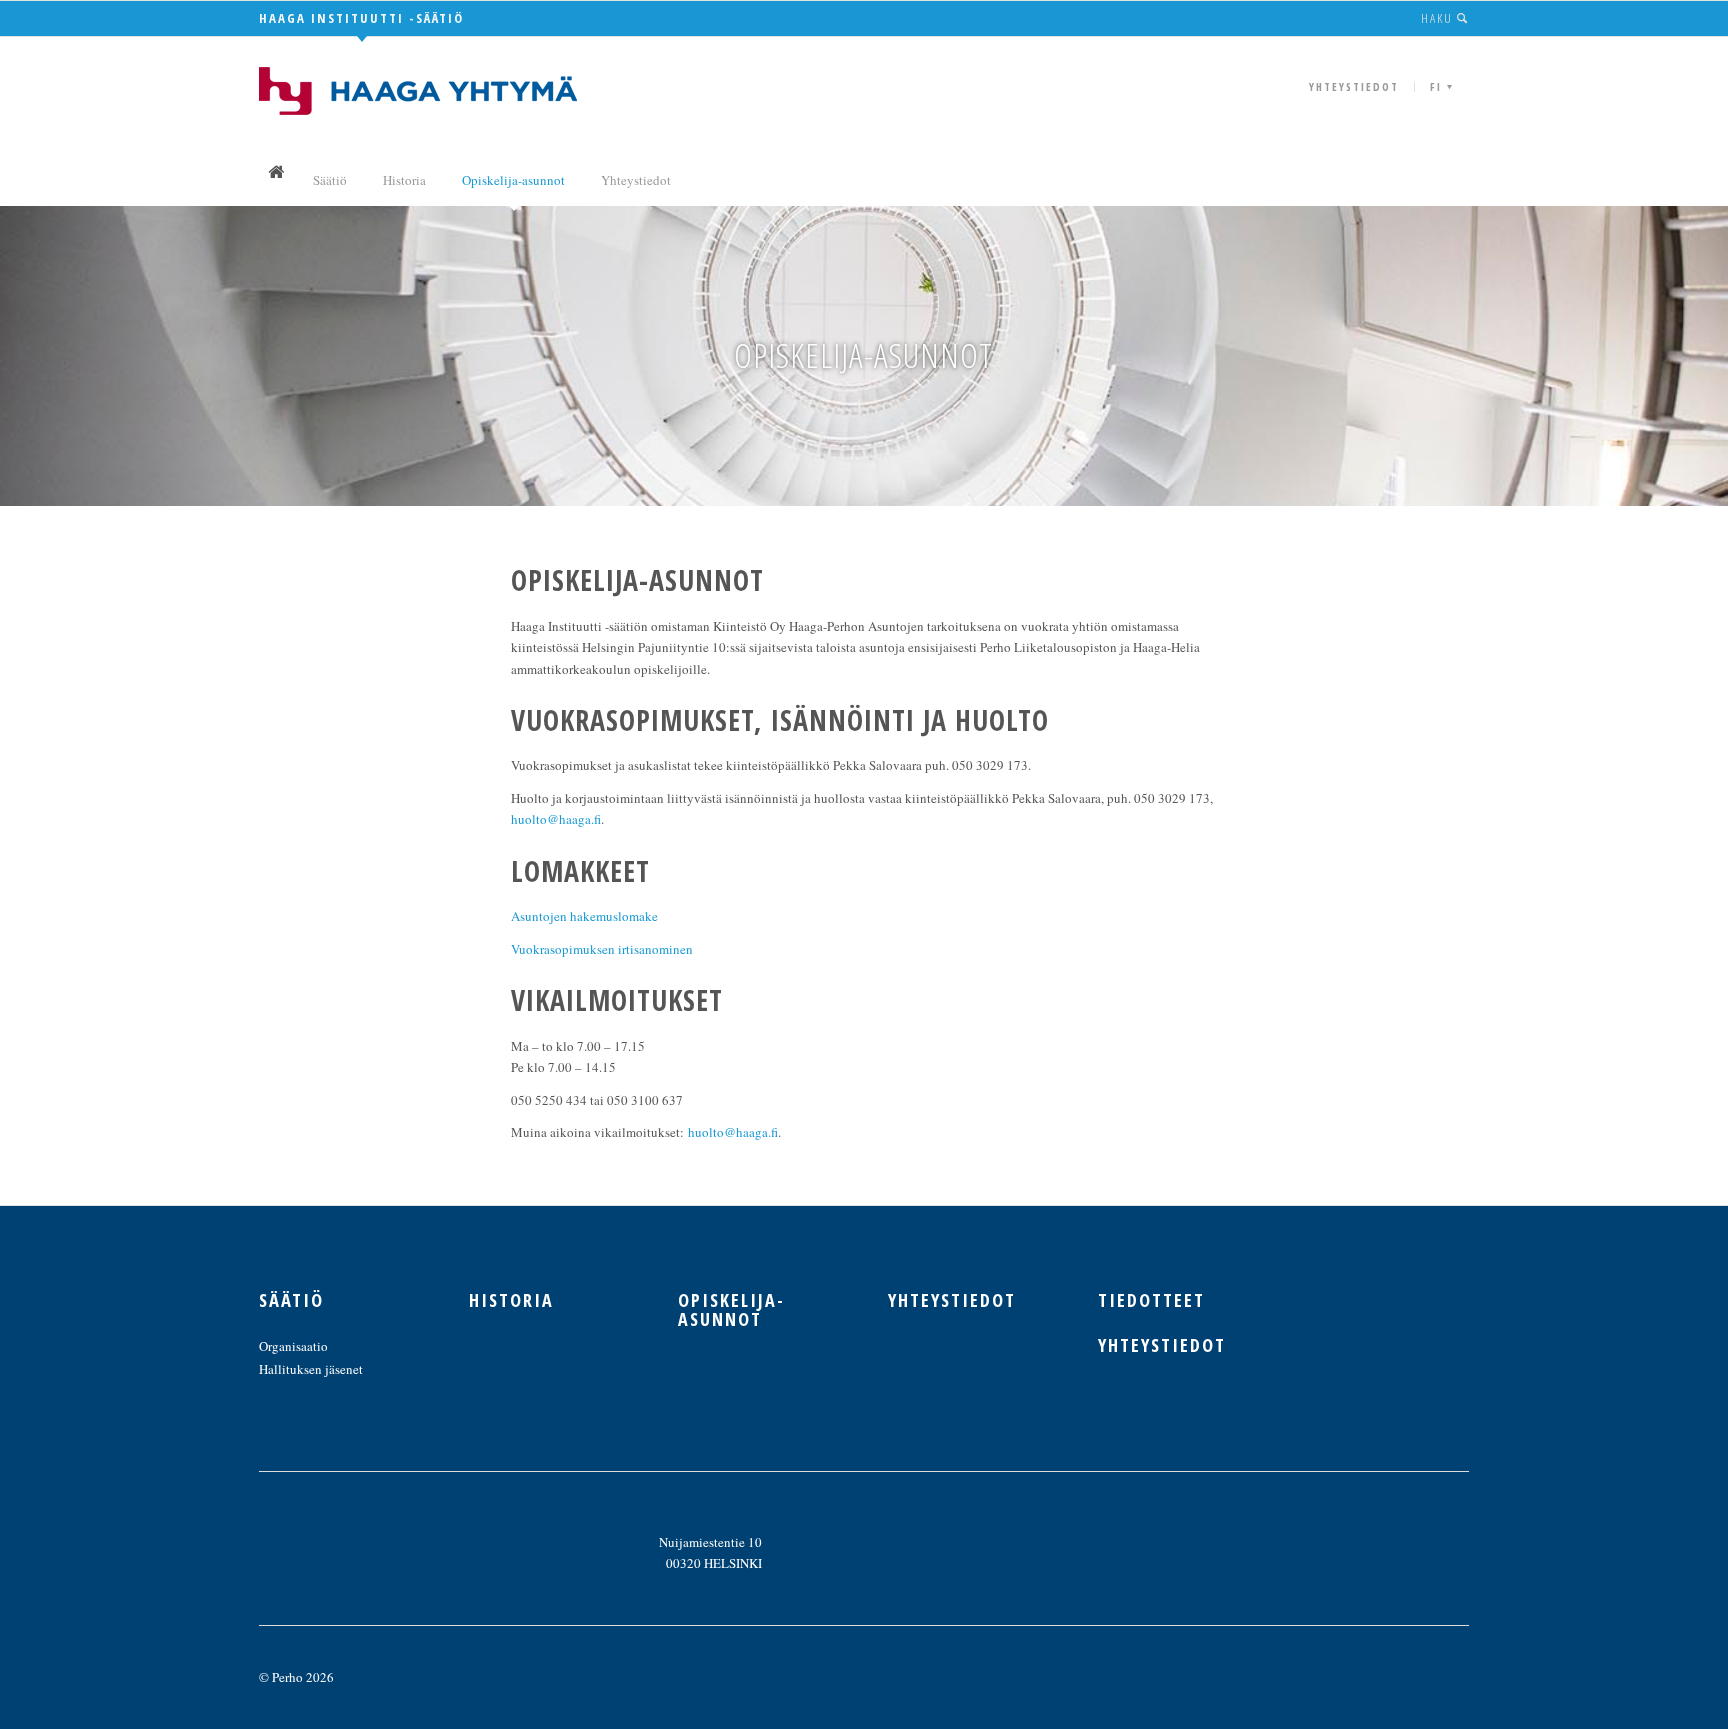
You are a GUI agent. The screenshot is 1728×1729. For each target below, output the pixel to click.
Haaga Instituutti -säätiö (361, 18)
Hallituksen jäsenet (311, 1369)
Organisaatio (293, 1346)
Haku (1439, 18)
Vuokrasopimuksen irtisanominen (602, 949)
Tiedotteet (1151, 1300)
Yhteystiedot (1354, 86)
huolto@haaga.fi (556, 819)
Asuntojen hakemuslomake (584, 916)
